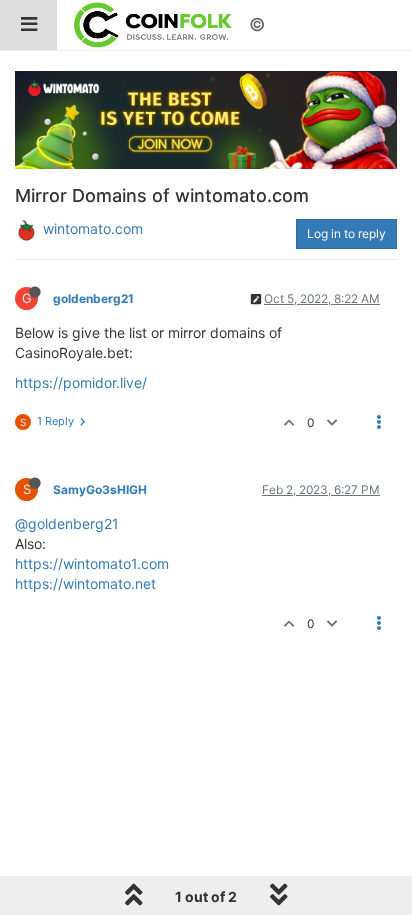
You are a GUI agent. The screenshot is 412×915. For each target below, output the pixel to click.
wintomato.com (93, 228)
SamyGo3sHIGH (100, 489)
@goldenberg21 (67, 523)
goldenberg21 (93, 298)
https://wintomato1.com (92, 563)
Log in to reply (346, 233)
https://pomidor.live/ (81, 382)
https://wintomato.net (85, 583)
